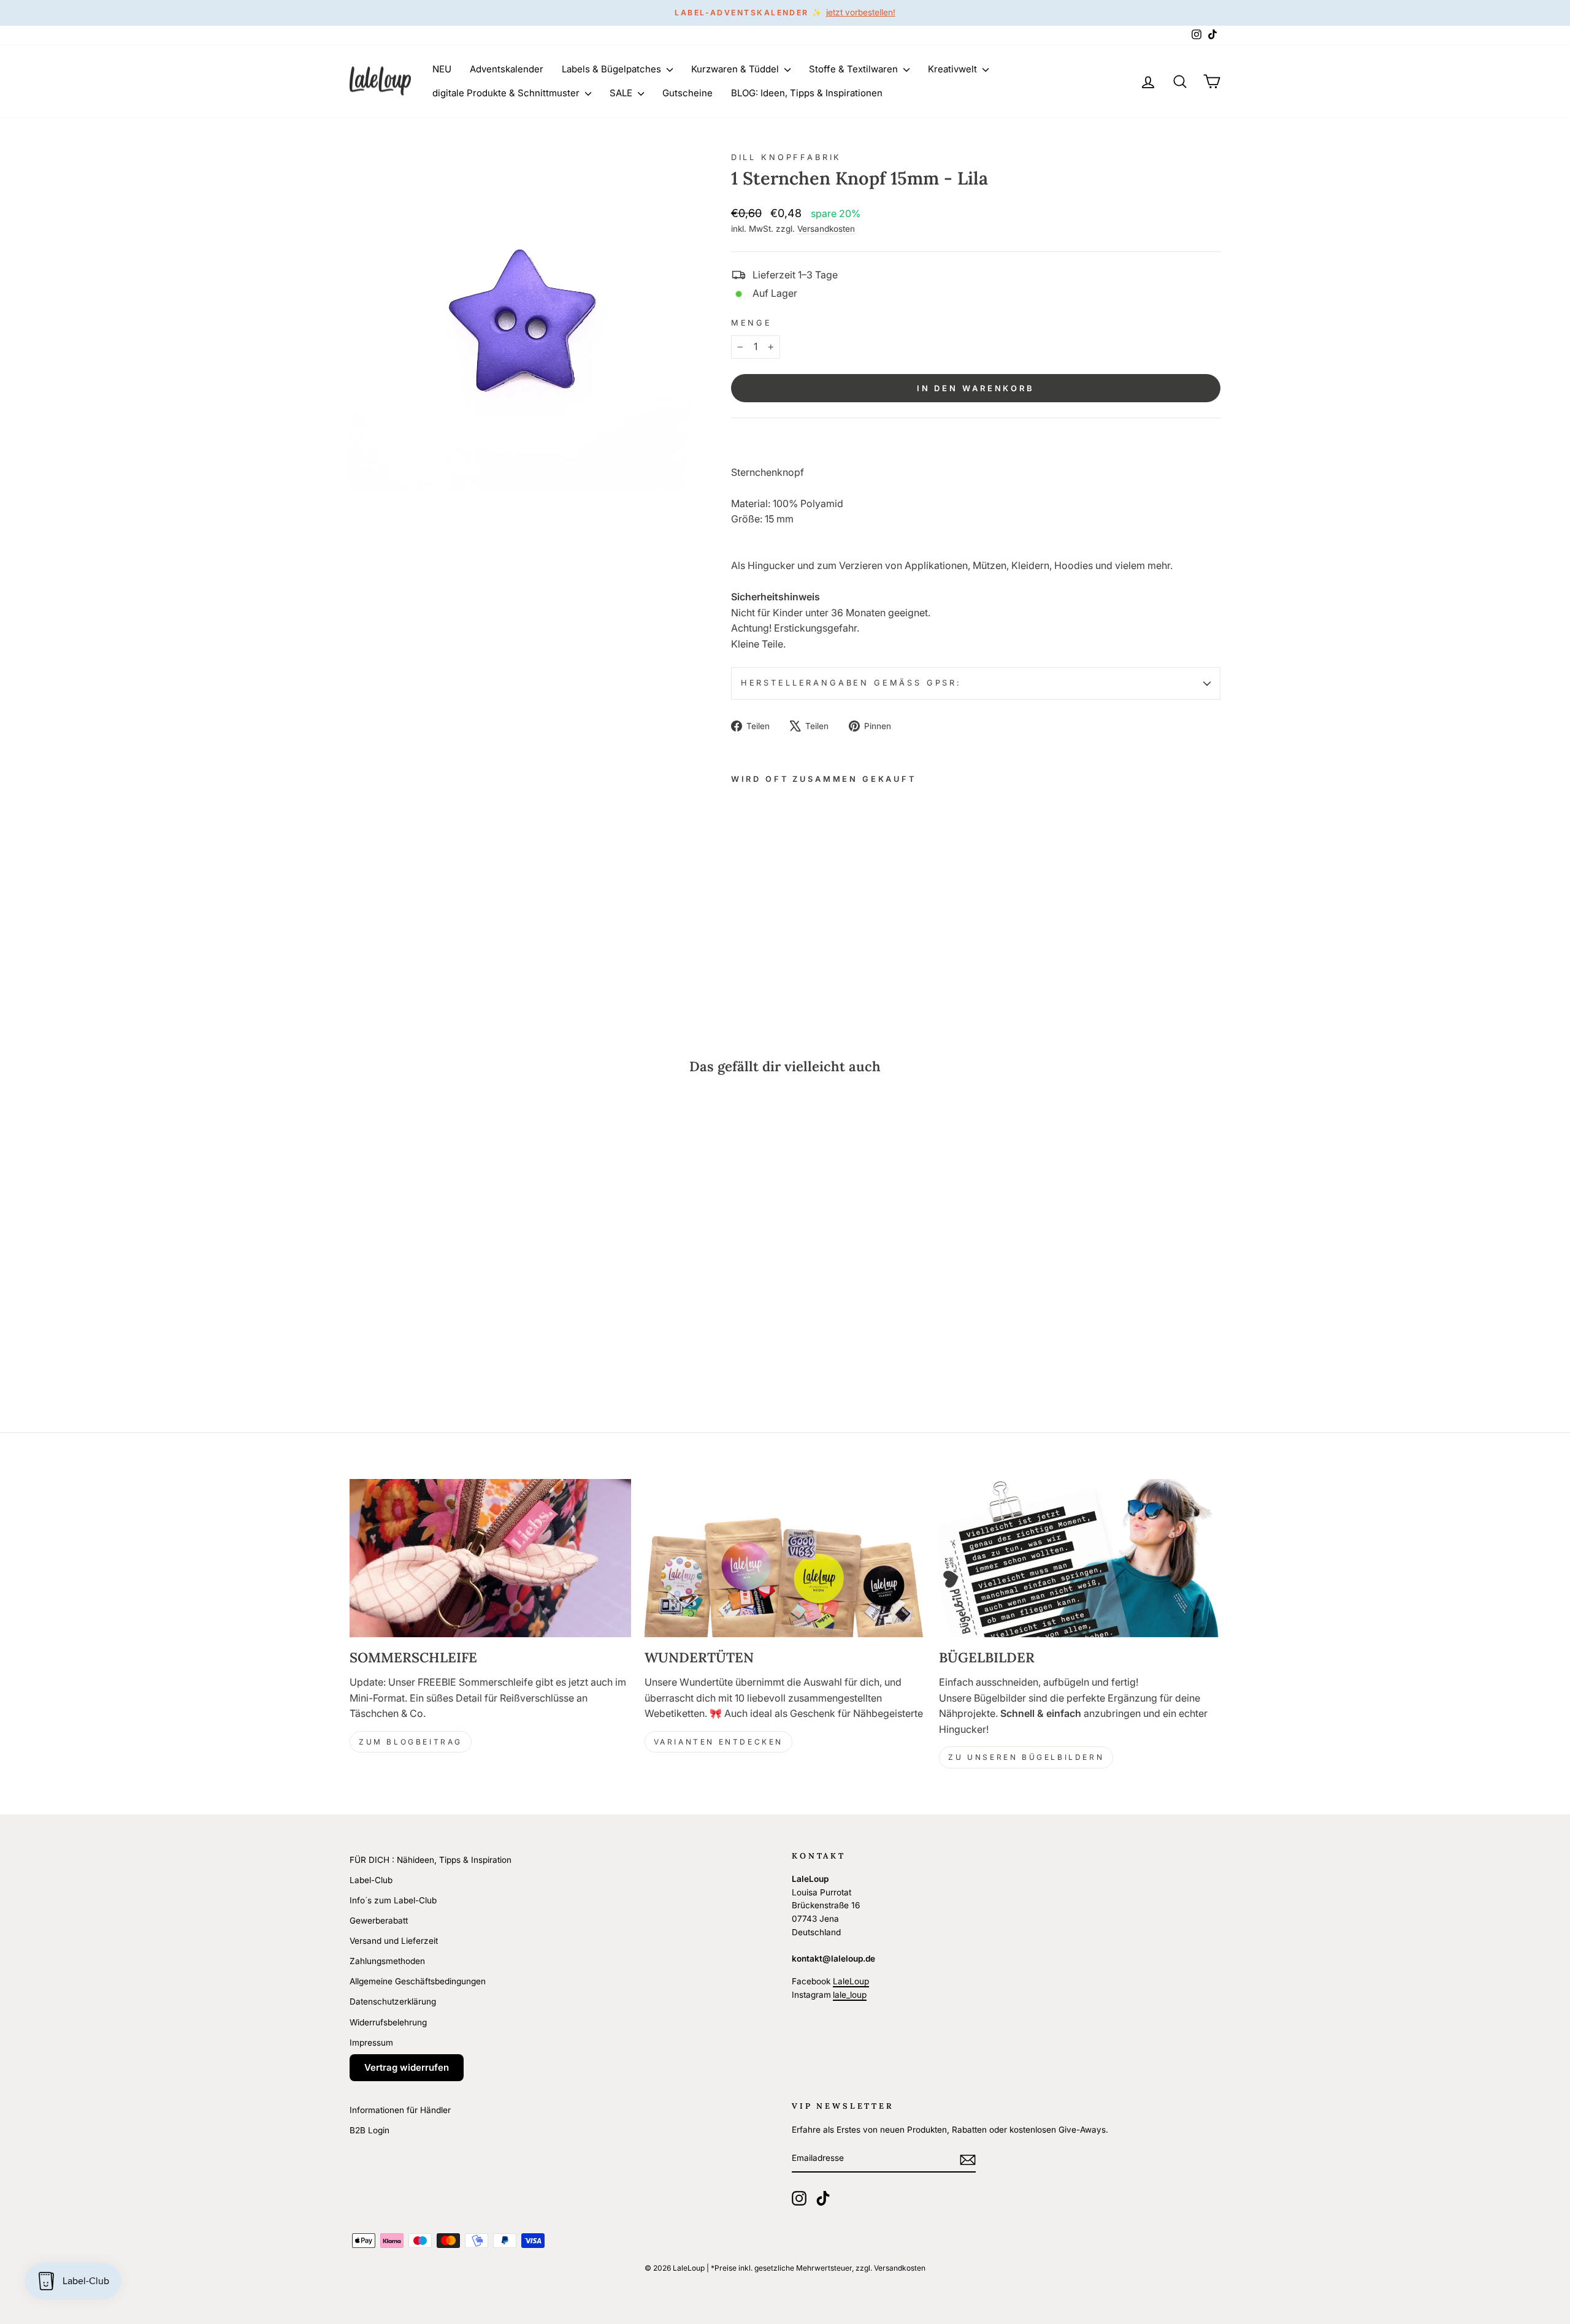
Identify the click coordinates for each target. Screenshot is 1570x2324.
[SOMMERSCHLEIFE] (490, 1558)
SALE (622, 93)
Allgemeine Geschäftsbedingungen (418, 1981)
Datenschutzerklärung (393, 2001)
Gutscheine (687, 93)
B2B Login (370, 2130)
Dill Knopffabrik (786, 157)
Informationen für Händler (400, 2110)
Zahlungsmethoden (387, 1961)
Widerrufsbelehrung (388, 2022)
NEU (442, 69)
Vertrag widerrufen (407, 2067)
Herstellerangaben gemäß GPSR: (851, 683)
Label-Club (371, 1880)
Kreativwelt (954, 69)
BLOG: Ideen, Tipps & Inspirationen (807, 93)
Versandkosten (826, 229)
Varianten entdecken (718, 1742)
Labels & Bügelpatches (613, 69)
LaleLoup (851, 1981)
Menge (752, 323)
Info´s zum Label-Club (393, 1900)
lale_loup (850, 1995)
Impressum (371, 2043)
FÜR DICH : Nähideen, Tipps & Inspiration (431, 1860)
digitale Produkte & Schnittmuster (507, 93)
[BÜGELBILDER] (1080, 1558)
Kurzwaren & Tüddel (736, 69)
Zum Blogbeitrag (411, 1742)
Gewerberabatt (379, 1921)
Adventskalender (507, 69)
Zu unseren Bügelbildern (1026, 1757)
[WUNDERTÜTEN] (785, 1558)
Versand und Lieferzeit (394, 1941)
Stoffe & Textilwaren (855, 69)
